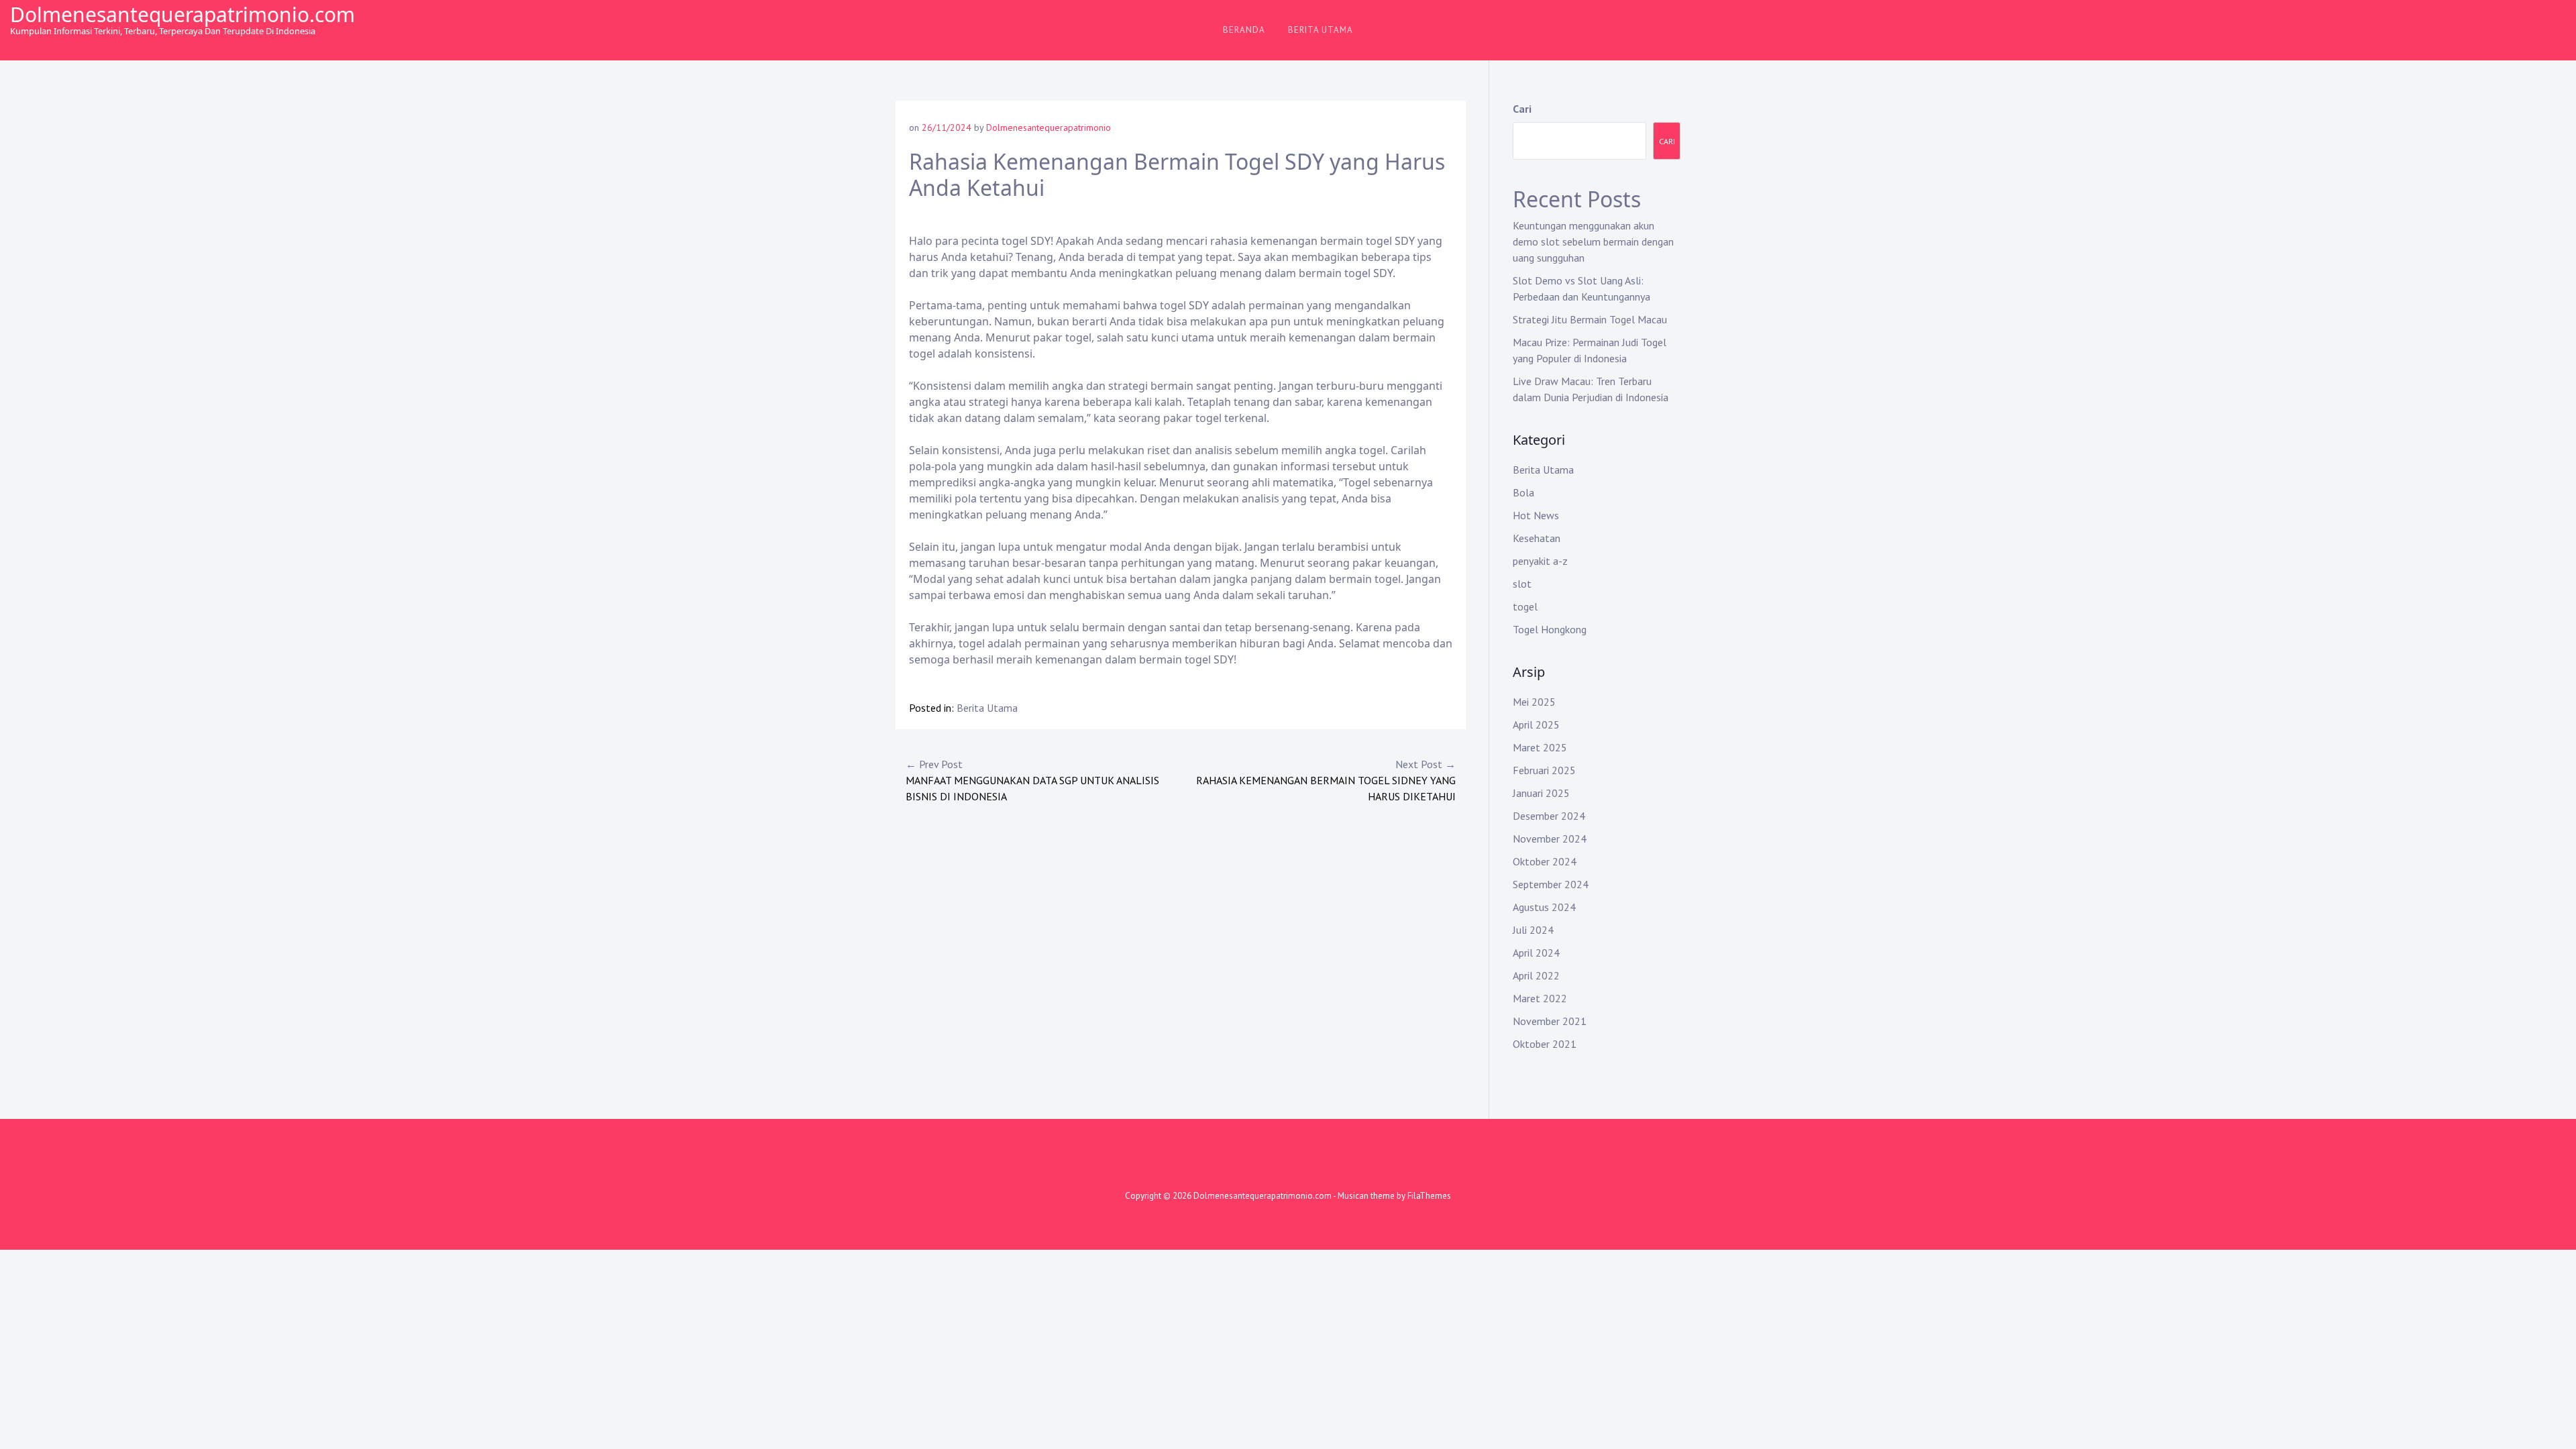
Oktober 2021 (1545, 1044)
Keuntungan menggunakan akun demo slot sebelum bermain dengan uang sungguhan (1593, 241)
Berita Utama (1321, 30)
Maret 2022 (1540, 998)
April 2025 (1536, 724)
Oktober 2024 (1545, 861)
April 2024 (1536, 953)
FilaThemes (1429, 1196)
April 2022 (1536, 975)
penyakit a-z (1540, 561)
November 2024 (1550, 839)
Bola (1523, 492)
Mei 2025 (1534, 702)
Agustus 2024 (1544, 907)
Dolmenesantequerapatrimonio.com (182, 14)
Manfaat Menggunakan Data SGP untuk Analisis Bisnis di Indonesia (1032, 780)
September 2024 (1551, 884)
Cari (1522, 109)
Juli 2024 (1533, 930)
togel (1525, 606)
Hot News (1536, 515)
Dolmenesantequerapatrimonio (1049, 127)
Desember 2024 (1549, 816)
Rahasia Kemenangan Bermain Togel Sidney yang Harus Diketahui (1326, 780)
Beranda (1244, 30)
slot (1522, 584)
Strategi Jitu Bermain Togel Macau (1590, 319)
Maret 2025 (1540, 747)
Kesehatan (1537, 538)
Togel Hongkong (1550, 629)
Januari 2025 (1541, 793)
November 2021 (1550, 1021)
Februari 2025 (1544, 770)
